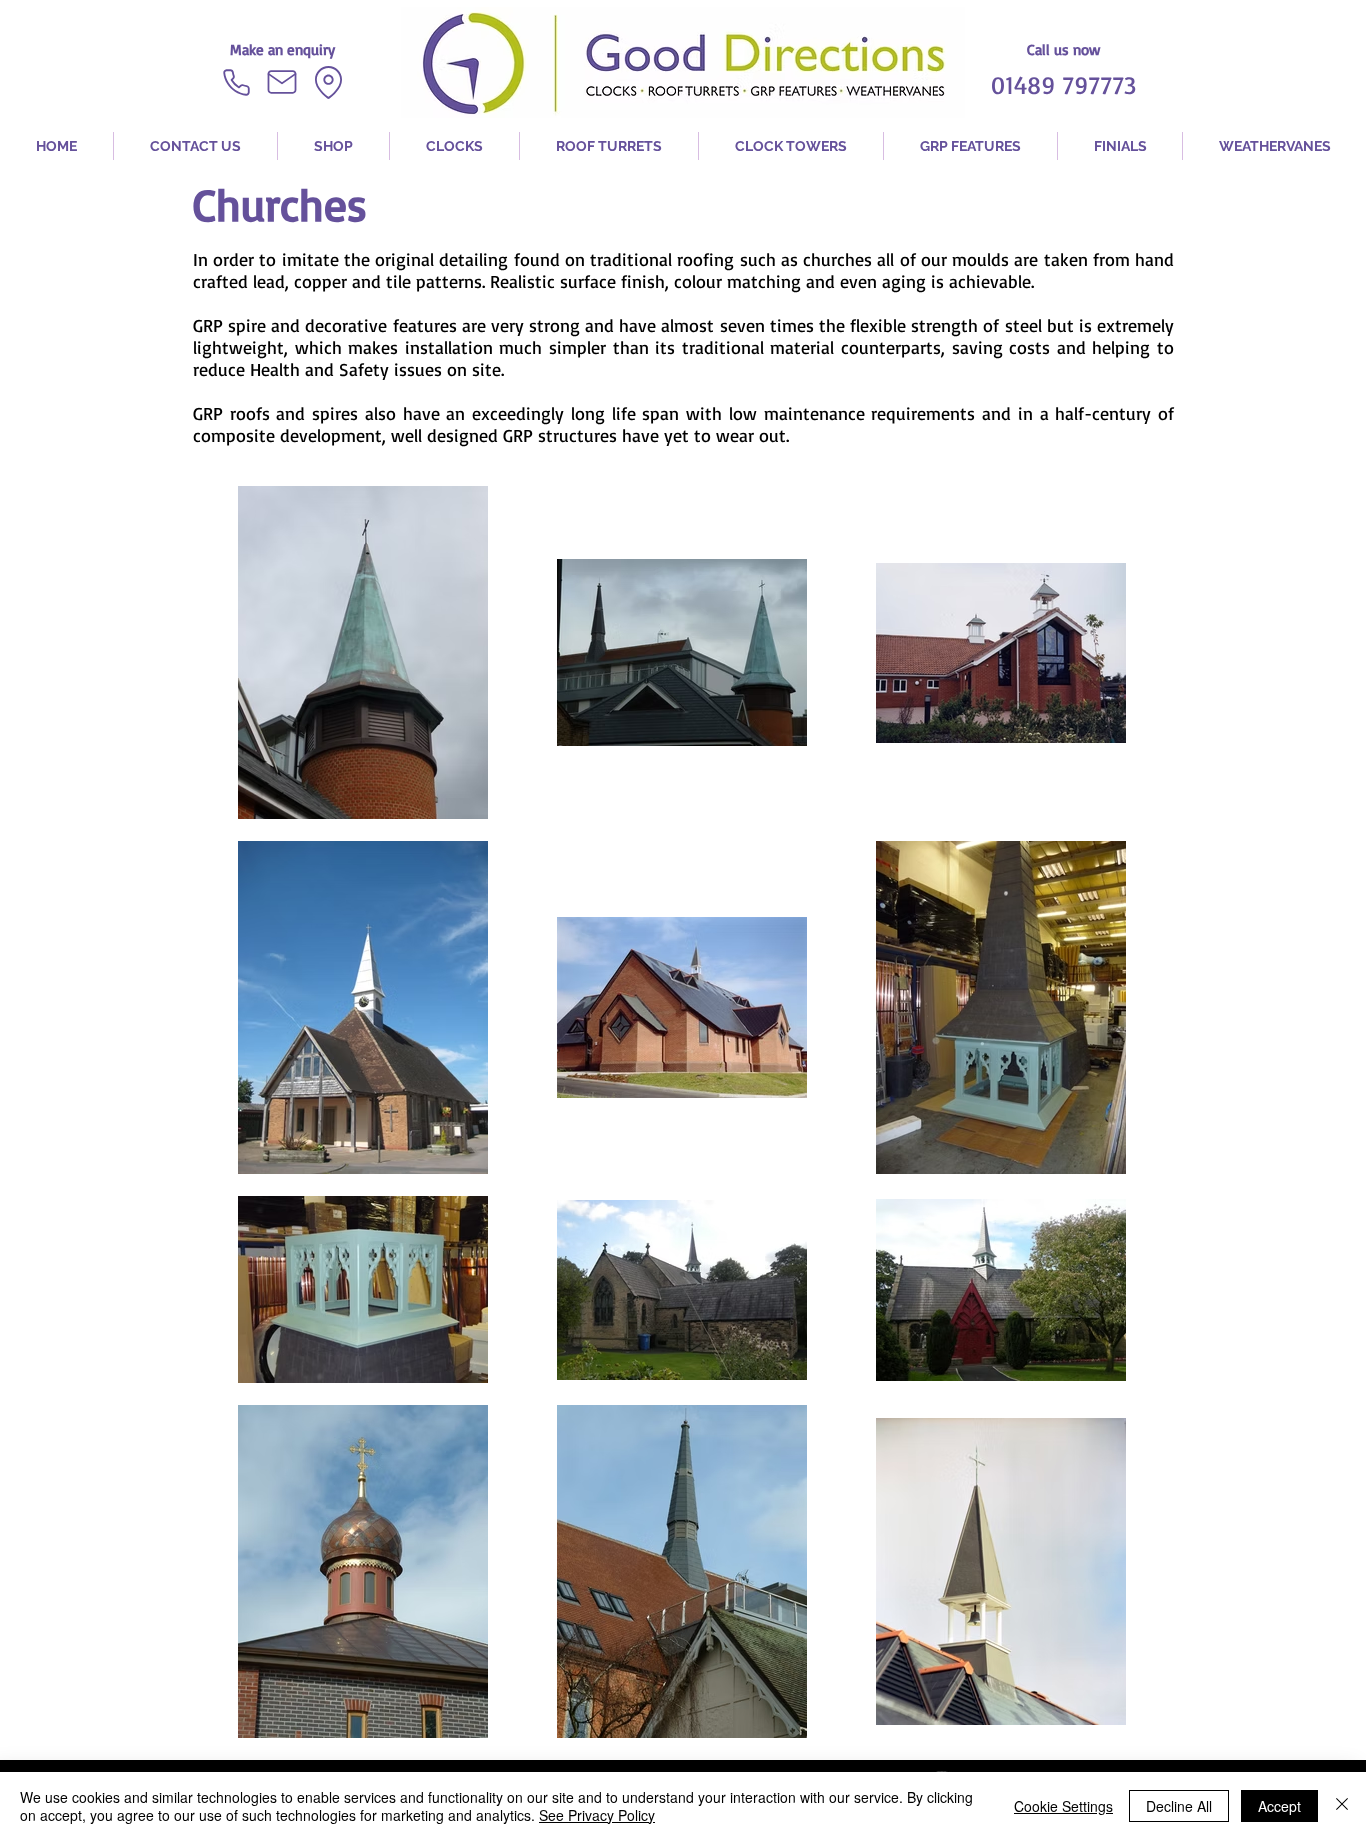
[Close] (1342, 1806)
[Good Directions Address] (328, 82)
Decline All (1179, 1806)
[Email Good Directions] (282, 82)
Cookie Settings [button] (1063, 1806)
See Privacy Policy (597, 1815)
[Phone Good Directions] (236, 82)
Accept (1279, 1806)
